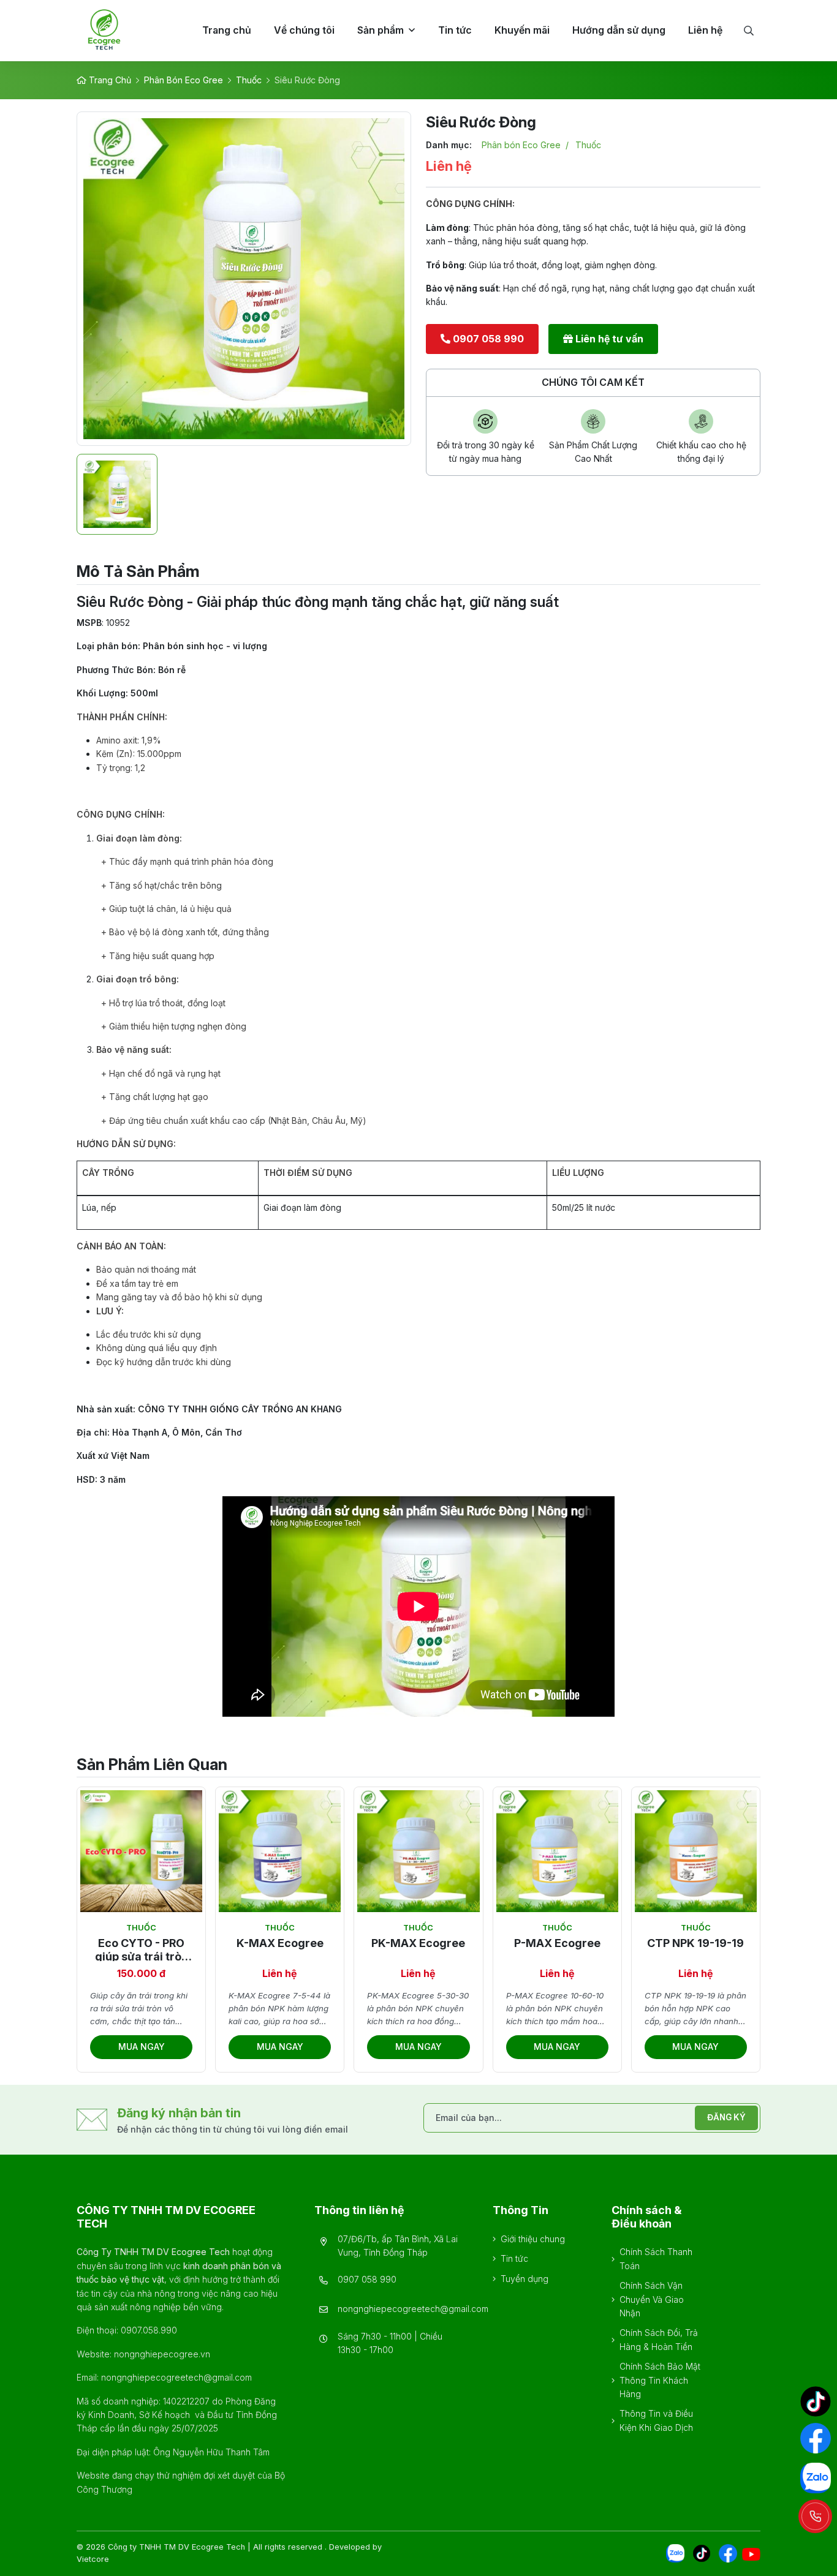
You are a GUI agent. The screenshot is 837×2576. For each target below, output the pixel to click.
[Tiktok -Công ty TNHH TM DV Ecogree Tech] (702, 2553)
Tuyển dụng (525, 2279)
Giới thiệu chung (533, 2239)
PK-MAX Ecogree (418, 1943)
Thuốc (249, 80)
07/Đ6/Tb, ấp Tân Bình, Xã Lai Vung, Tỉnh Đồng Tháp (398, 2246)
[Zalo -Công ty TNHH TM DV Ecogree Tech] (675, 2553)
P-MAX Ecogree (557, 1943)
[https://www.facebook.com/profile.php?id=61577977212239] (728, 2553)
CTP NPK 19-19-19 (695, 1943)
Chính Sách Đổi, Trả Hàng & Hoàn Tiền (659, 2339)
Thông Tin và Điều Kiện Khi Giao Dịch (656, 2420)
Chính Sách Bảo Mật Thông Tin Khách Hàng (660, 2380)
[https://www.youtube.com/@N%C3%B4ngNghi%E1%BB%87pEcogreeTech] (751, 2554)
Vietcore (93, 2559)
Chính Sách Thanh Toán (656, 2258)
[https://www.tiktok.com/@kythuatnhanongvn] (816, 2401)
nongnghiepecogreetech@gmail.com (413, 2309)
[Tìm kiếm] (748, 31)
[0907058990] (815, 2516)
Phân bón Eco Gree (184, 80)
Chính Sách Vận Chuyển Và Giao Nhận (652, 2299)
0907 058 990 (367, 2279)
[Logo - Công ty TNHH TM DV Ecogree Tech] (127, 31)
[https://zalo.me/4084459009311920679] (816, 2478)
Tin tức (514, 2258)
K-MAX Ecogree (280, 1943)
